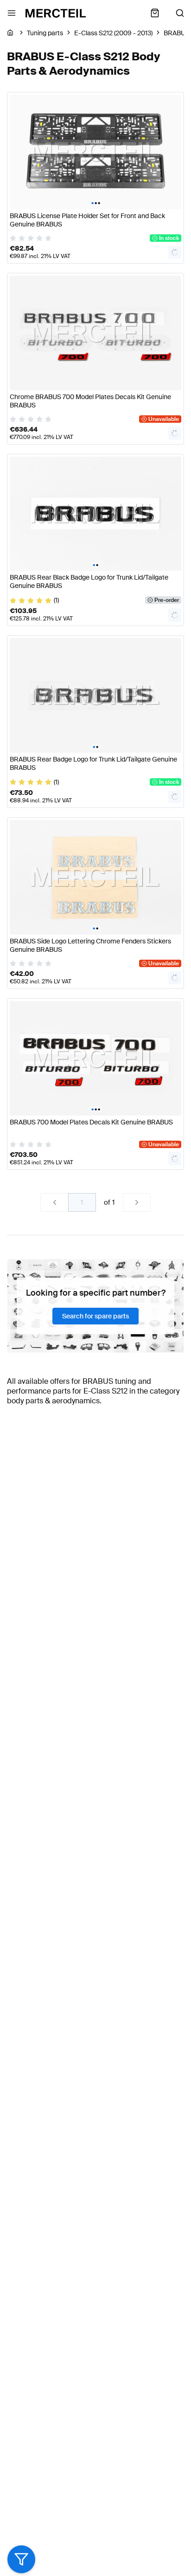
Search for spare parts (95, 1316)
